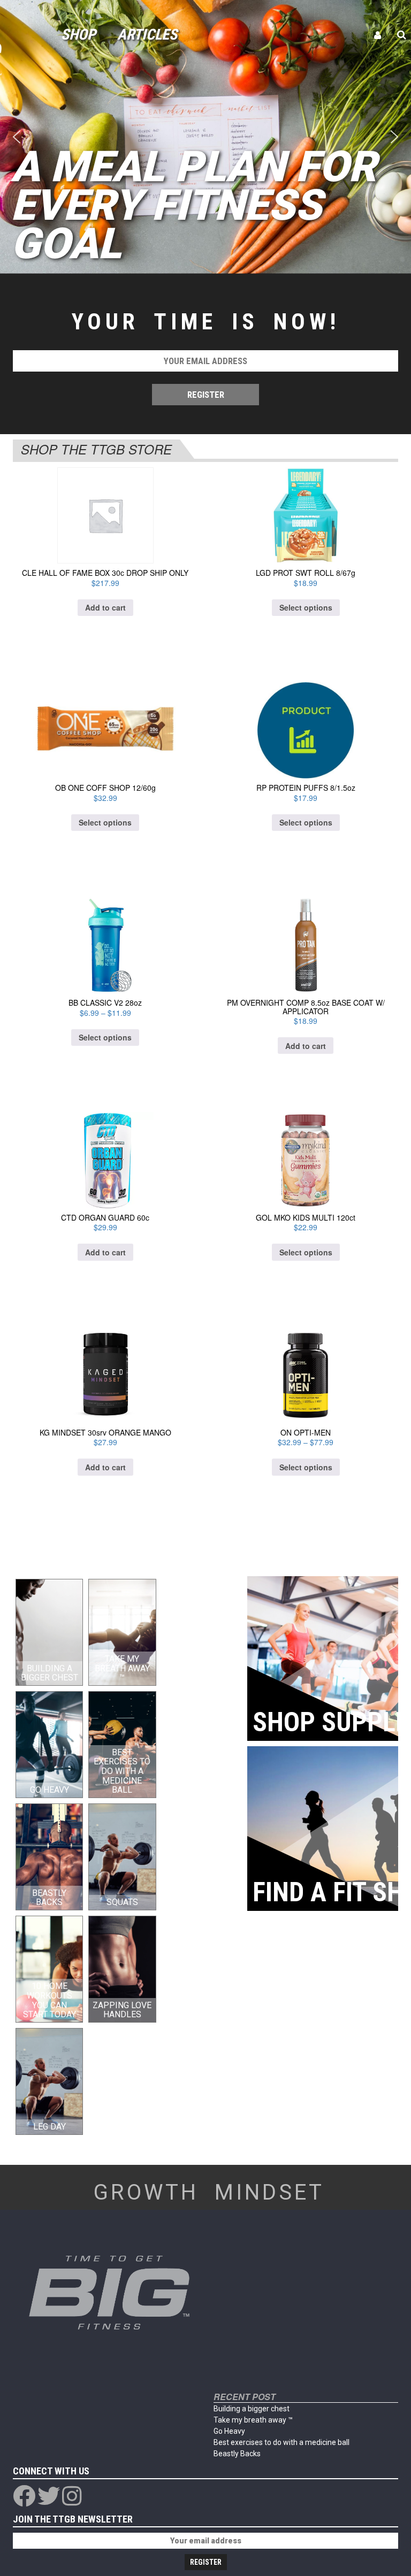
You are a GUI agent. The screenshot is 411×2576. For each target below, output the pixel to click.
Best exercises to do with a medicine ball (281, 2442)
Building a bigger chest (252, 2409)
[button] (17, 137)
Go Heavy (229, 2431)
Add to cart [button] (105, 607)
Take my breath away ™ (253, 2420)
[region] (205, 137)
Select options (306, 607)
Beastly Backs (237, 2454)
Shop (78, 34)
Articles (147, 34)
